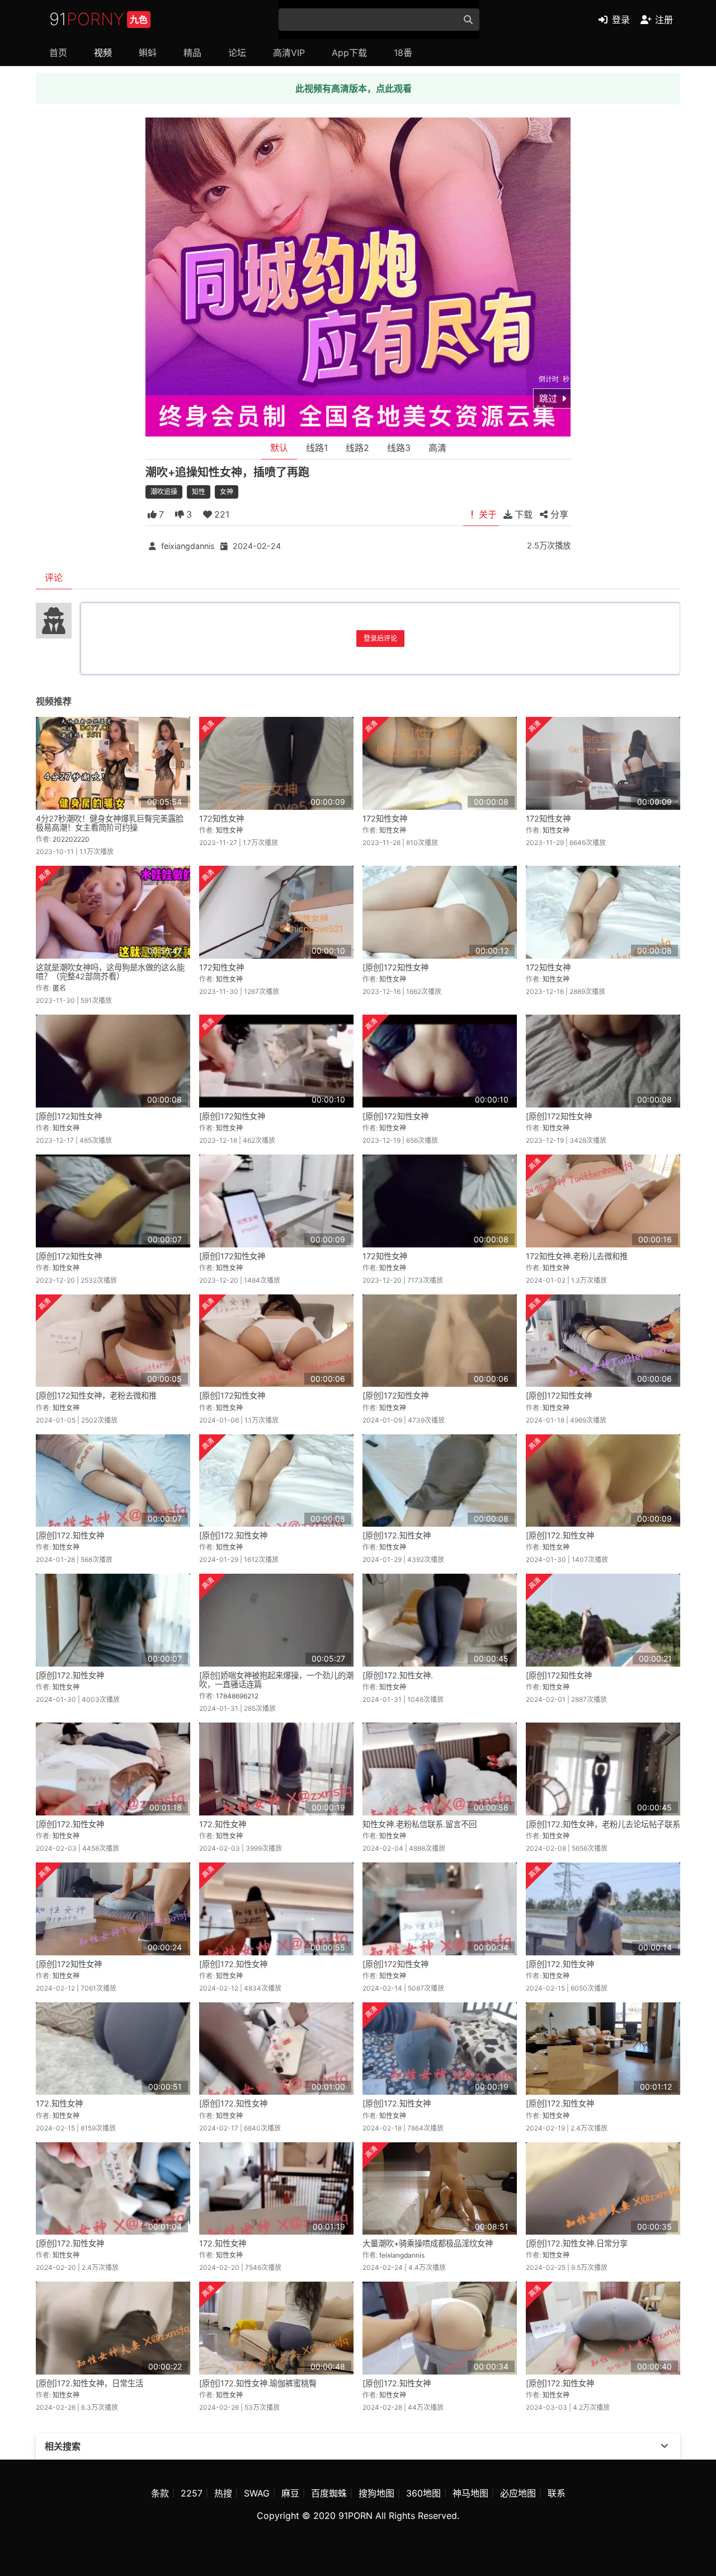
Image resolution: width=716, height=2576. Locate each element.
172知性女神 (222, 818)
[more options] (665, 2446)
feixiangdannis (188, 546)
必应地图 (518, 2493)
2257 (192, 2493)
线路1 (317, 448)
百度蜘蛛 (329, 2493)
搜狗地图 (376, 2493)
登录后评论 (380, 638)
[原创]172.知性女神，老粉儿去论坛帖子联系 (603, 1824)
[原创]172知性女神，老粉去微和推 (96, 1395)
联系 (557, 2493)
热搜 (223, 2493)
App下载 (349, 53)
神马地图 (470, 2493)
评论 (54, 578)
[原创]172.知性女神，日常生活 (89, 2383)
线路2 (357, 448)
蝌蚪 (148, 53)
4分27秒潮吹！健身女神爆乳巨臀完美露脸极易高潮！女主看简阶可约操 (110, 823)
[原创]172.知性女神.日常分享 (577, 2243)
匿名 (59, 988)
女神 (227, 492)
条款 (160, 2493)
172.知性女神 (223, 1824)
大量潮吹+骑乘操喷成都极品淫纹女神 (428, 2243)
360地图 (423, 2493)
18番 (403, 53)
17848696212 (237, 1696)
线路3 (399, 448)
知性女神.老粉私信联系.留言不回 (420, 1824)
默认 (279, 448)
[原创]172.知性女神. (398, 1675)
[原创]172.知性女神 (70, 1535)
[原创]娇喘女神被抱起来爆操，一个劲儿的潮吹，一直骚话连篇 (276, 1680)
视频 (103, 53)
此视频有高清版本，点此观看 (354, 88)
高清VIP (289, 53)
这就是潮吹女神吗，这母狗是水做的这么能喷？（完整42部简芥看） (110, 972)
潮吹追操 (164, 492)
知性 (199, 492)
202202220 (71, 839)
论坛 (237, 53)
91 (98, 19)
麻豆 (290, 2493)
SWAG (257, 2493)
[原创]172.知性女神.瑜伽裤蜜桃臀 (258, 2383)
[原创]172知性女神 (395, 967)
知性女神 (229, 830)
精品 (192, 53)
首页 (58, 53)
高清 (437, 448)
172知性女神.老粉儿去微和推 (577, 1256)
